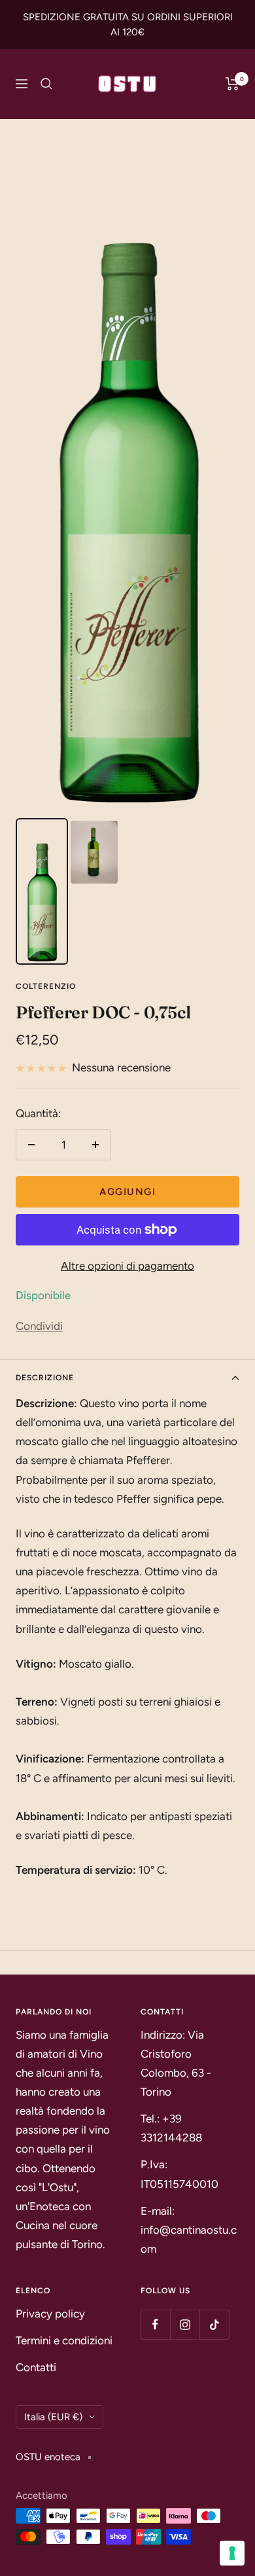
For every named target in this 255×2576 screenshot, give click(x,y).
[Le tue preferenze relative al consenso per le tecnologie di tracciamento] (232, 2553)
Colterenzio (46, 986)
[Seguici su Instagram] (185, 2324)
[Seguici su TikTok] (214, 2324)
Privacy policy (50, 2314)
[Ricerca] (46, 84)
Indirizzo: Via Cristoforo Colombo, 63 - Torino (176, 2063)
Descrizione (45, 1378)
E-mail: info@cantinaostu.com (189, 2230)
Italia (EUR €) (53, 2417)
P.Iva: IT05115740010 (179, 2174)
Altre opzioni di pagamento (127, 1266)
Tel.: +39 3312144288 (171, 2128)
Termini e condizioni (64, 2340)
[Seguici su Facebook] (155, 2324)
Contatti (36, 2367)
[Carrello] (232, 84)
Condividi (39, 1326)
